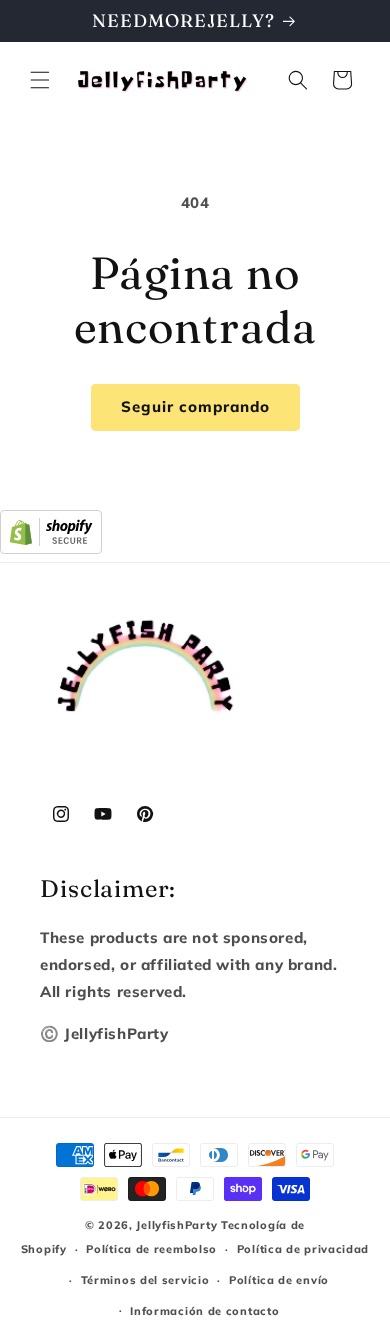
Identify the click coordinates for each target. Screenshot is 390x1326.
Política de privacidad (303, 1249)
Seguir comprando (195, 406)
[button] (40, 80)
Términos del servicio (145, 1280)
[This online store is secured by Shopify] (51, 548)
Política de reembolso (151, 1249)
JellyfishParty (176, 1225)
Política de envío (279, 1280)
